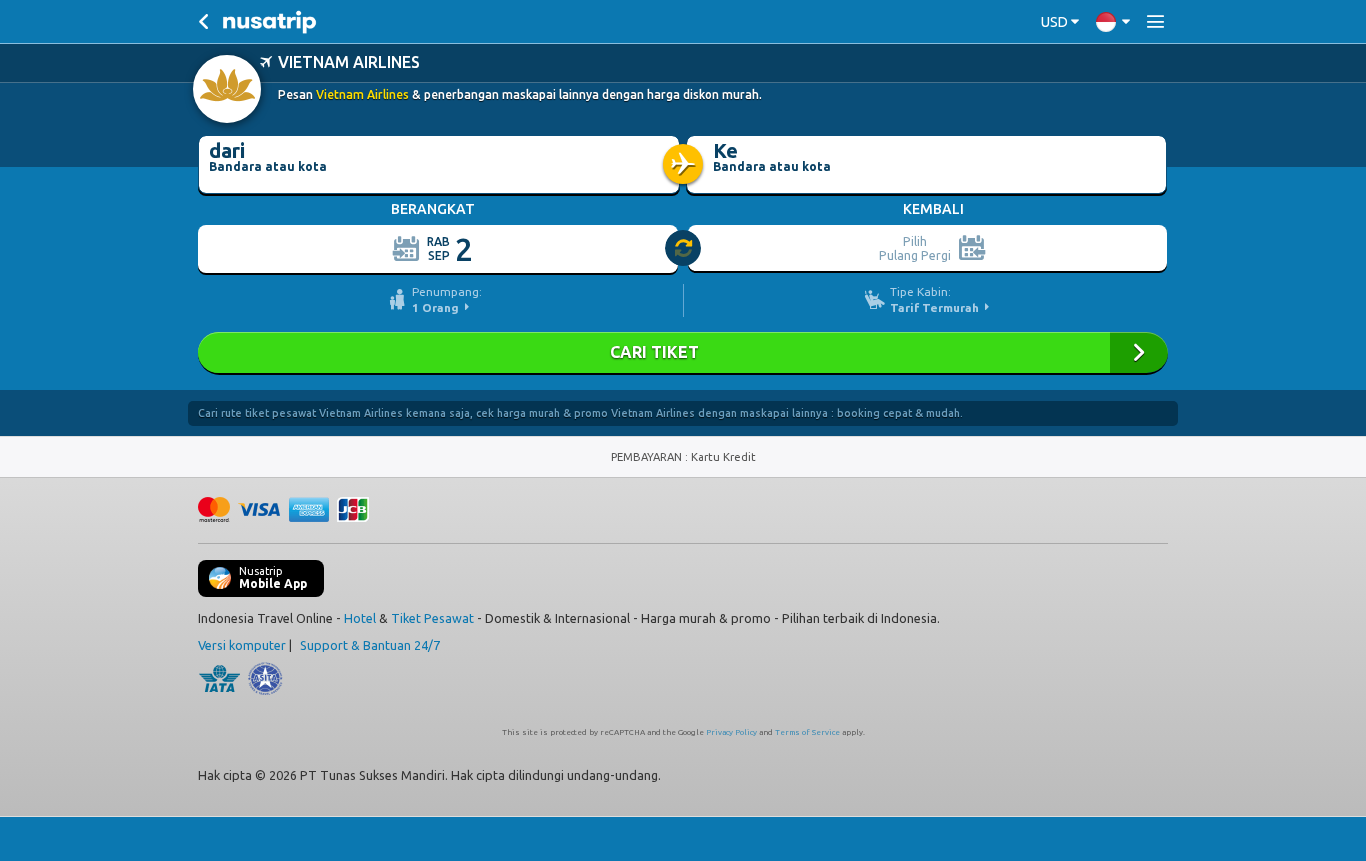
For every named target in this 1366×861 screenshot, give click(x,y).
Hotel (360, 618)
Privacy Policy (731, 732)
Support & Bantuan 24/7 (370, 645)
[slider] (684, 249)
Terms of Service (807, 732)
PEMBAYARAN (648, 457)
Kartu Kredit (723, 457)
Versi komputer (242, 645)
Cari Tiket (683, 352)
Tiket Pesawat (432, 618)
